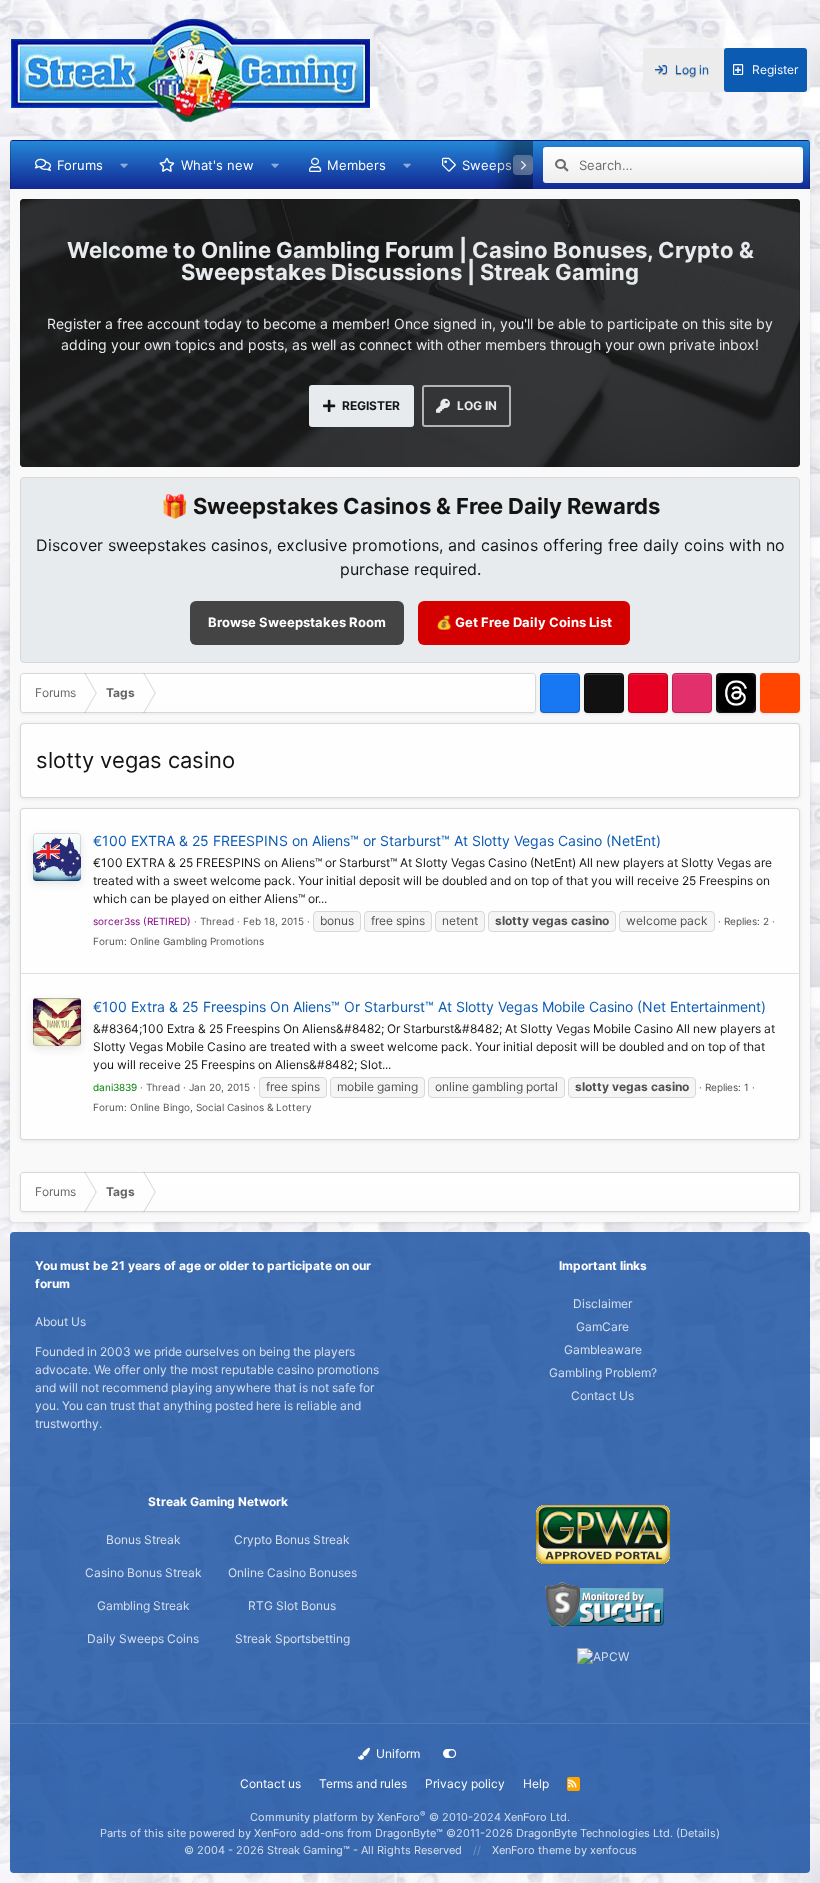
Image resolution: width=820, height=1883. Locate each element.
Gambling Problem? (603, 1372)
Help (536, 1783)
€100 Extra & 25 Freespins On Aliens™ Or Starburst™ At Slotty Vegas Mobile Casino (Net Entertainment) (429, 1006)
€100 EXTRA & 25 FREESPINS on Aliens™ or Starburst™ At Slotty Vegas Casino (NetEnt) (377, 840)
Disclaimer (602, 1303)
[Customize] (450, 1754)
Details (698, 1833)
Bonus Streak (143, 1539)
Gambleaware (603, 1349)
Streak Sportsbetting (292, 1638)
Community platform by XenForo (410, 1817)
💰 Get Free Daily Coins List (524, 622)
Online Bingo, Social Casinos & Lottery (221, 1107)
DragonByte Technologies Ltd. (594, 1833)
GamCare (602, 1326)
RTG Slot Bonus (292, 1605)
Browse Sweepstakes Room (297, 622)
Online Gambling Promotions (197, 941)
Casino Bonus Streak (143, 1572)
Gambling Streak (143, 1605)
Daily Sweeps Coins (143, 1638)
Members (356, 165)
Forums (80, 165)
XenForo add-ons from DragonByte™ (348, 1833)
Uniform (396, 1753)
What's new (217, 165)
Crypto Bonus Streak (292, 1539)
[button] (124, 165)
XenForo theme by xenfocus (564, 1850)
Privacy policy (465, 1783)
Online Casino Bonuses (292, 1572)
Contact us (270, 1783)
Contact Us (602, 1395)
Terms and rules (363, 1783)
